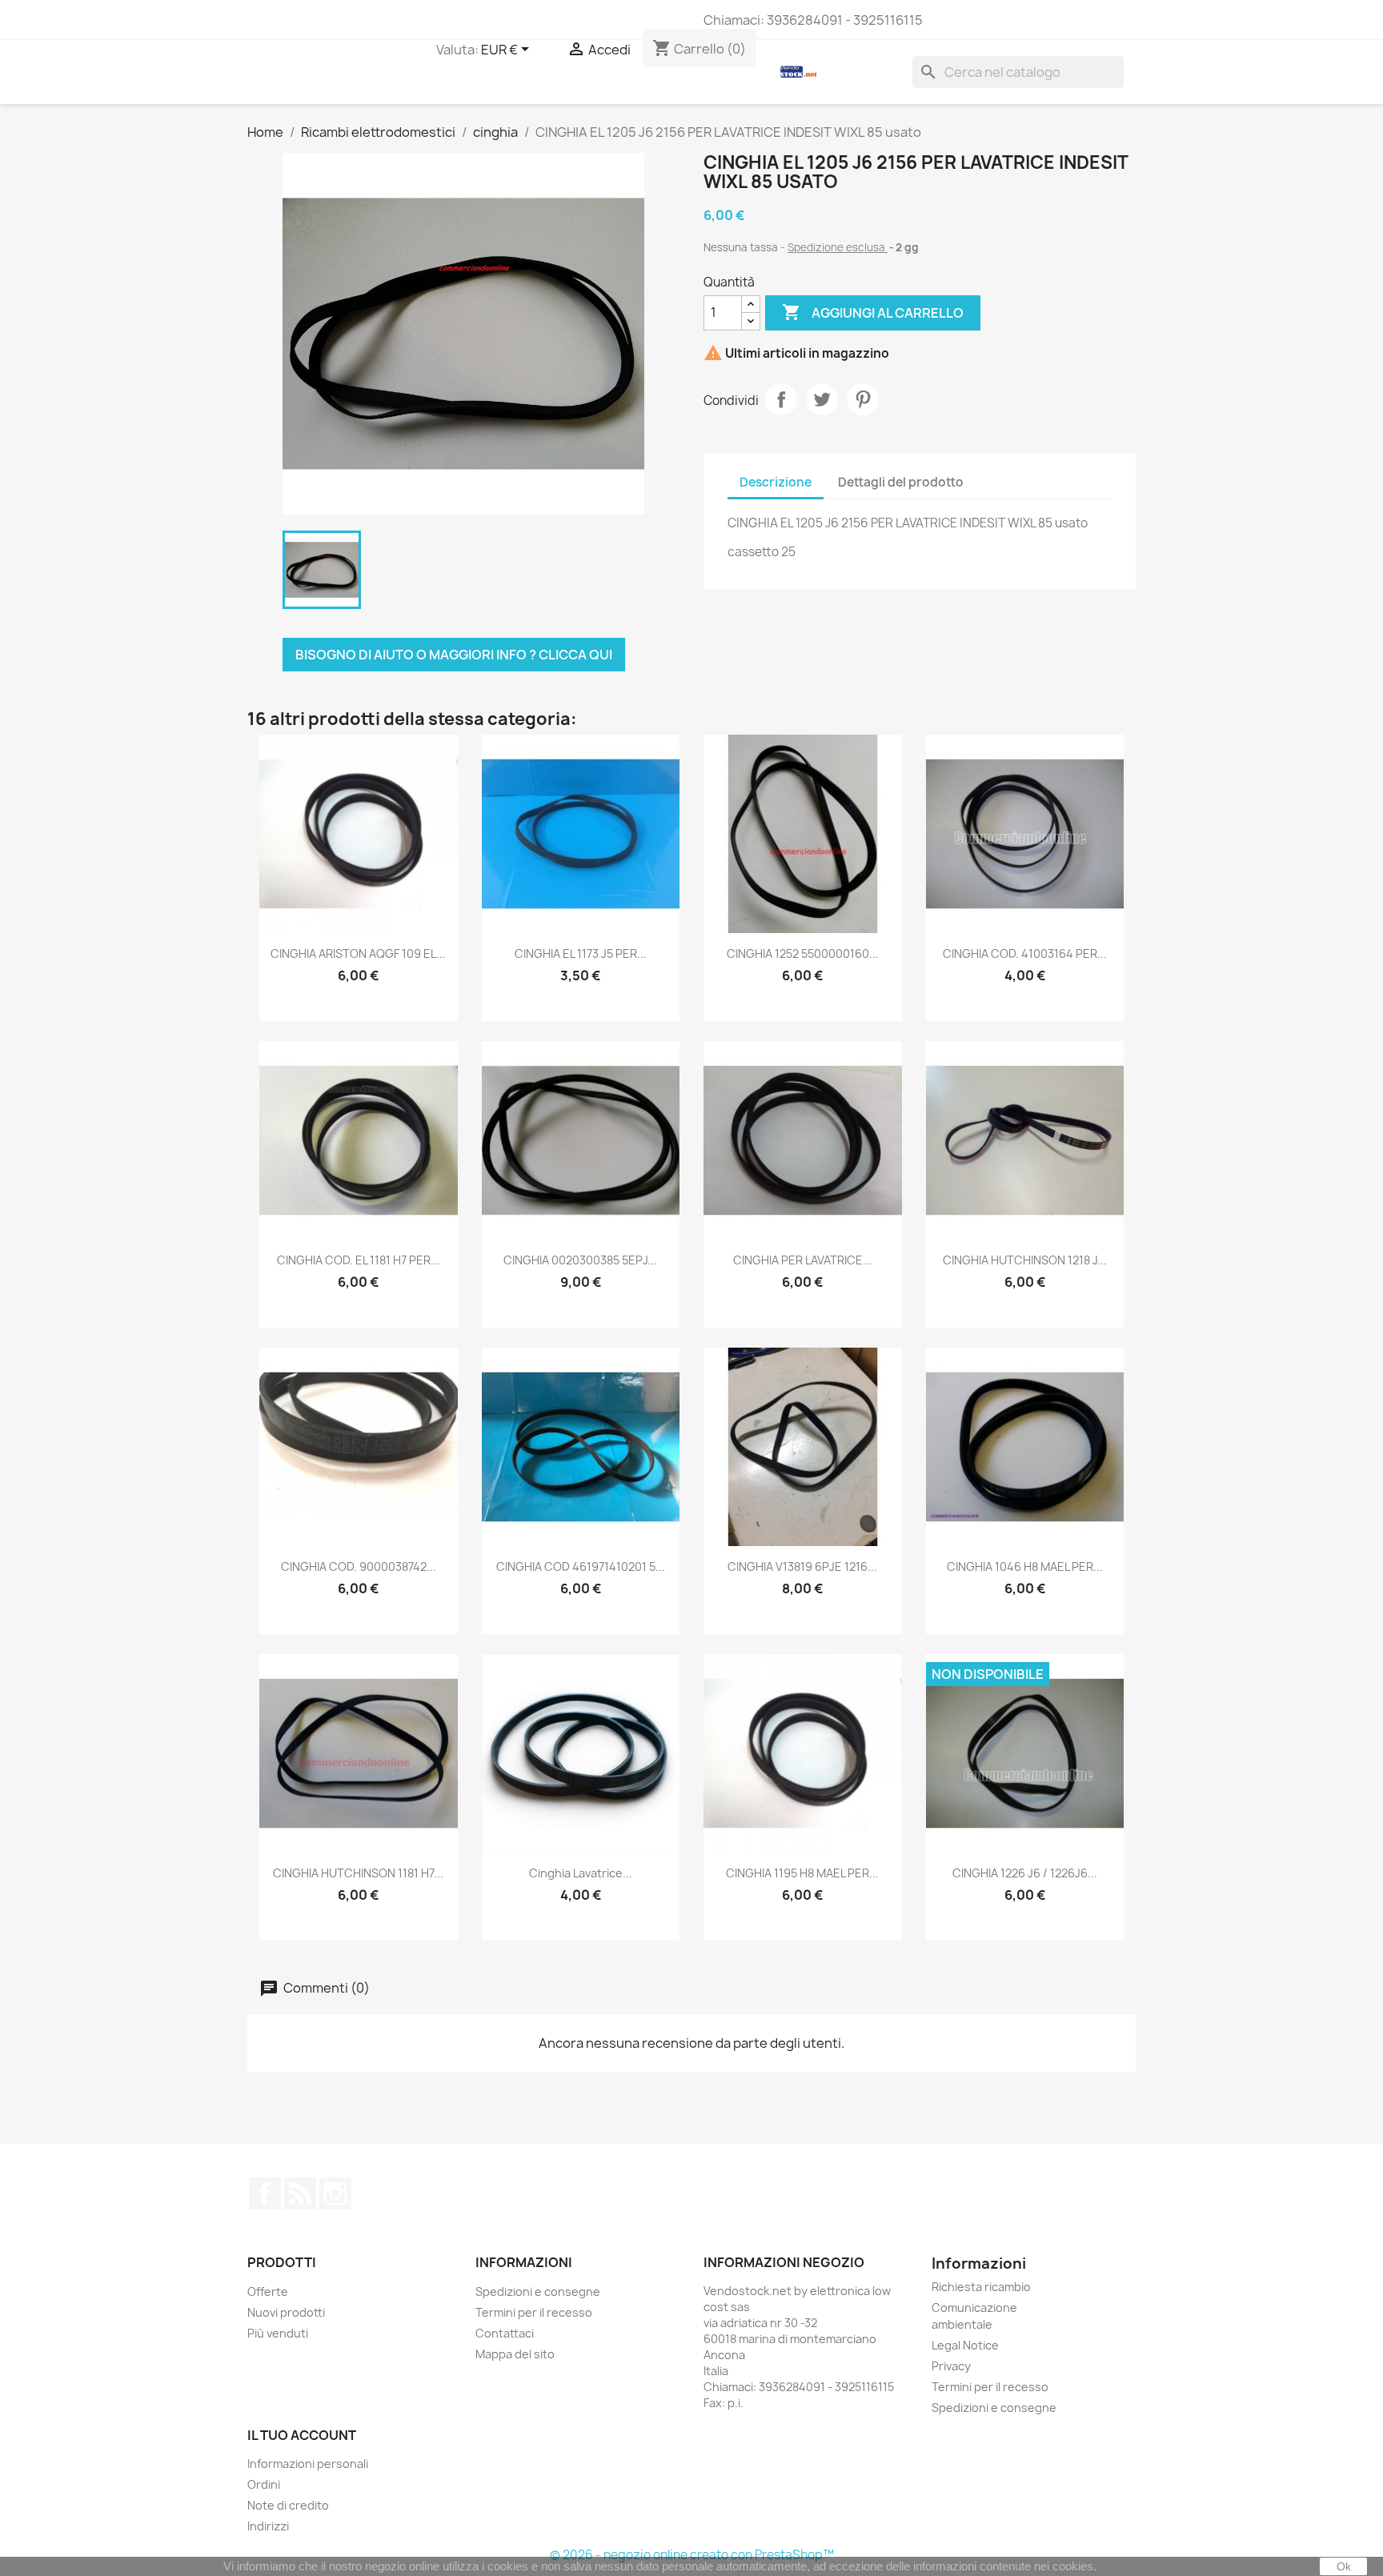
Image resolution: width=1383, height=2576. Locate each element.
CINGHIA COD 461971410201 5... (581, 1566)
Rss (300, 2193)
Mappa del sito (515, 2354)
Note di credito (288, 2505)
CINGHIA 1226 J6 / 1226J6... (1025, 1873)
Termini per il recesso (534, 2312)
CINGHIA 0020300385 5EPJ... (580, 1260)
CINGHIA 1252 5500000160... (803, 953)
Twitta (822, 399)
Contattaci (505, 2333)
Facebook (265, 2193)
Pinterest (863, 399)
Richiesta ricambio (981, 2287)
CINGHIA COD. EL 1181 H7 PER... (359, 1260)
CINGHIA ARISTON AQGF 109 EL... (358, 953)
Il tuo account (302, 2435)
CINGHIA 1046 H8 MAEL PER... (1025, 1566)
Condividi (781, 399)
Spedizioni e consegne (538, 2292)
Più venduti (278, 2333)
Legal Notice (965, 2345)
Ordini (264, 2484)
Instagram (335, 2193)
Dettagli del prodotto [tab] (901, 482)
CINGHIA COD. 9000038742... (359, 1566)
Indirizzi (268, 2526)
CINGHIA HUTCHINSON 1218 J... (1025, 1260)
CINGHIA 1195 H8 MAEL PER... (802, 1873)
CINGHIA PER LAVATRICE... (803, 1260)
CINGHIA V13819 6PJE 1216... (802, 1566)
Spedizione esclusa (838, 247)
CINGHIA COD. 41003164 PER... (1025, 953)
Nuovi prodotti (286, 2312)
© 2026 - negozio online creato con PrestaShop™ (692, 2555)
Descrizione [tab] (776, 482)
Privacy (951, 2366)
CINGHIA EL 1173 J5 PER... (581, 953)
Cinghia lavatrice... (581, 1873)
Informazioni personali (308, 2464)
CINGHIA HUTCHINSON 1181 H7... (358, 1873)
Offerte (268, 2292)
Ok (1344, 2566)
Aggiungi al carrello (873, 312)
